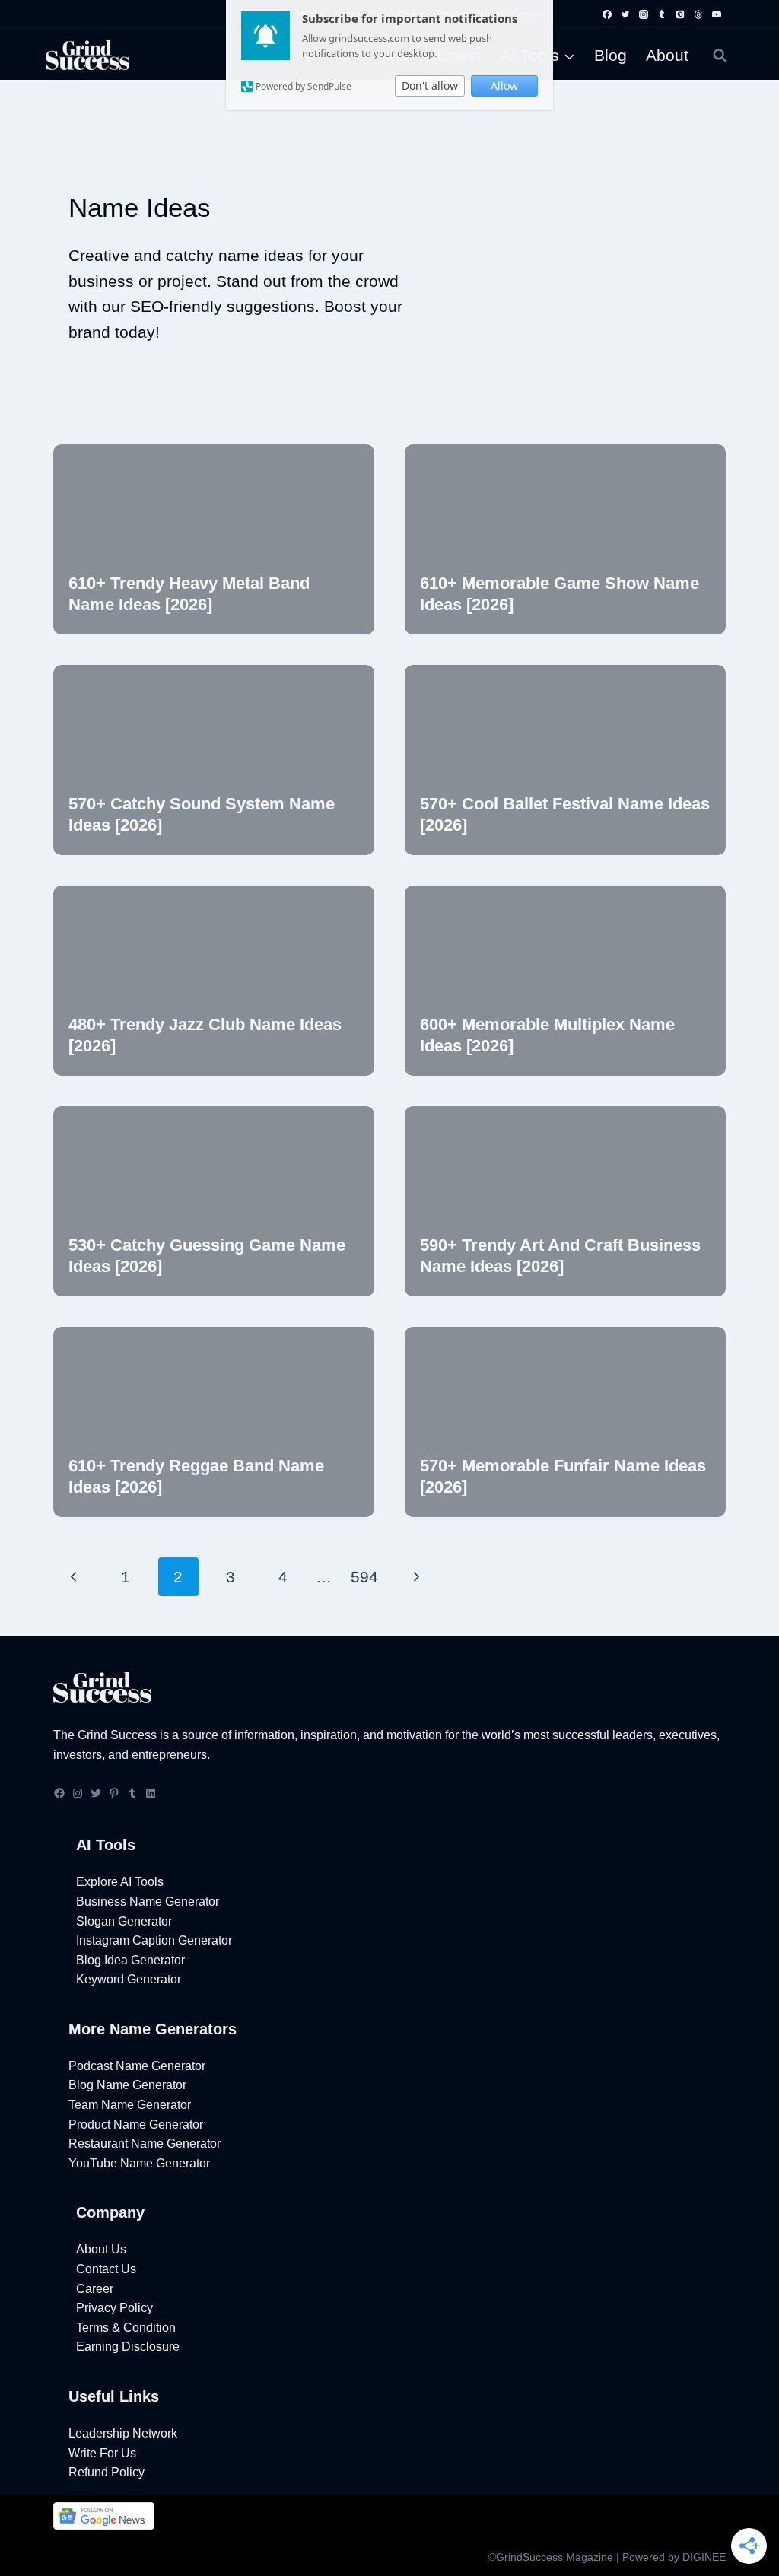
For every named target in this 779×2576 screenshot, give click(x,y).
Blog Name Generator (127, 2085)
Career (95, 2289)
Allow (504, 86)
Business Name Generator (148, 1902)
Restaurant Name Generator (145, 2143)
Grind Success (117, 1735)
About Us (101, 2249)
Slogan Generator (124, 1921)
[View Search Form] (720, 56)
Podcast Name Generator (137, 2066)
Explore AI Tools (120, 1882)
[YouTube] (717, 14)
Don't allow (430, 86)
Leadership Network (123, 2433)
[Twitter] (625, 14)
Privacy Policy (114, 2308)
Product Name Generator (136, 2124)
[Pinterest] (680, 14)
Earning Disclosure (128, 2347)
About (667, 55)
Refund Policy (107, 2472)
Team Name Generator (130, 2105)
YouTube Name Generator (139, 2163)
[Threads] (698, 14)
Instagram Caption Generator (154, 1940)
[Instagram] (644, 14)
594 (364, 1577)
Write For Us (102, 2453)
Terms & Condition (126, 2328)
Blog (610, 55)
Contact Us (106, 2269)
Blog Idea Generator (130, 1960)
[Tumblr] (662, 14)
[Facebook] (607, 14)
